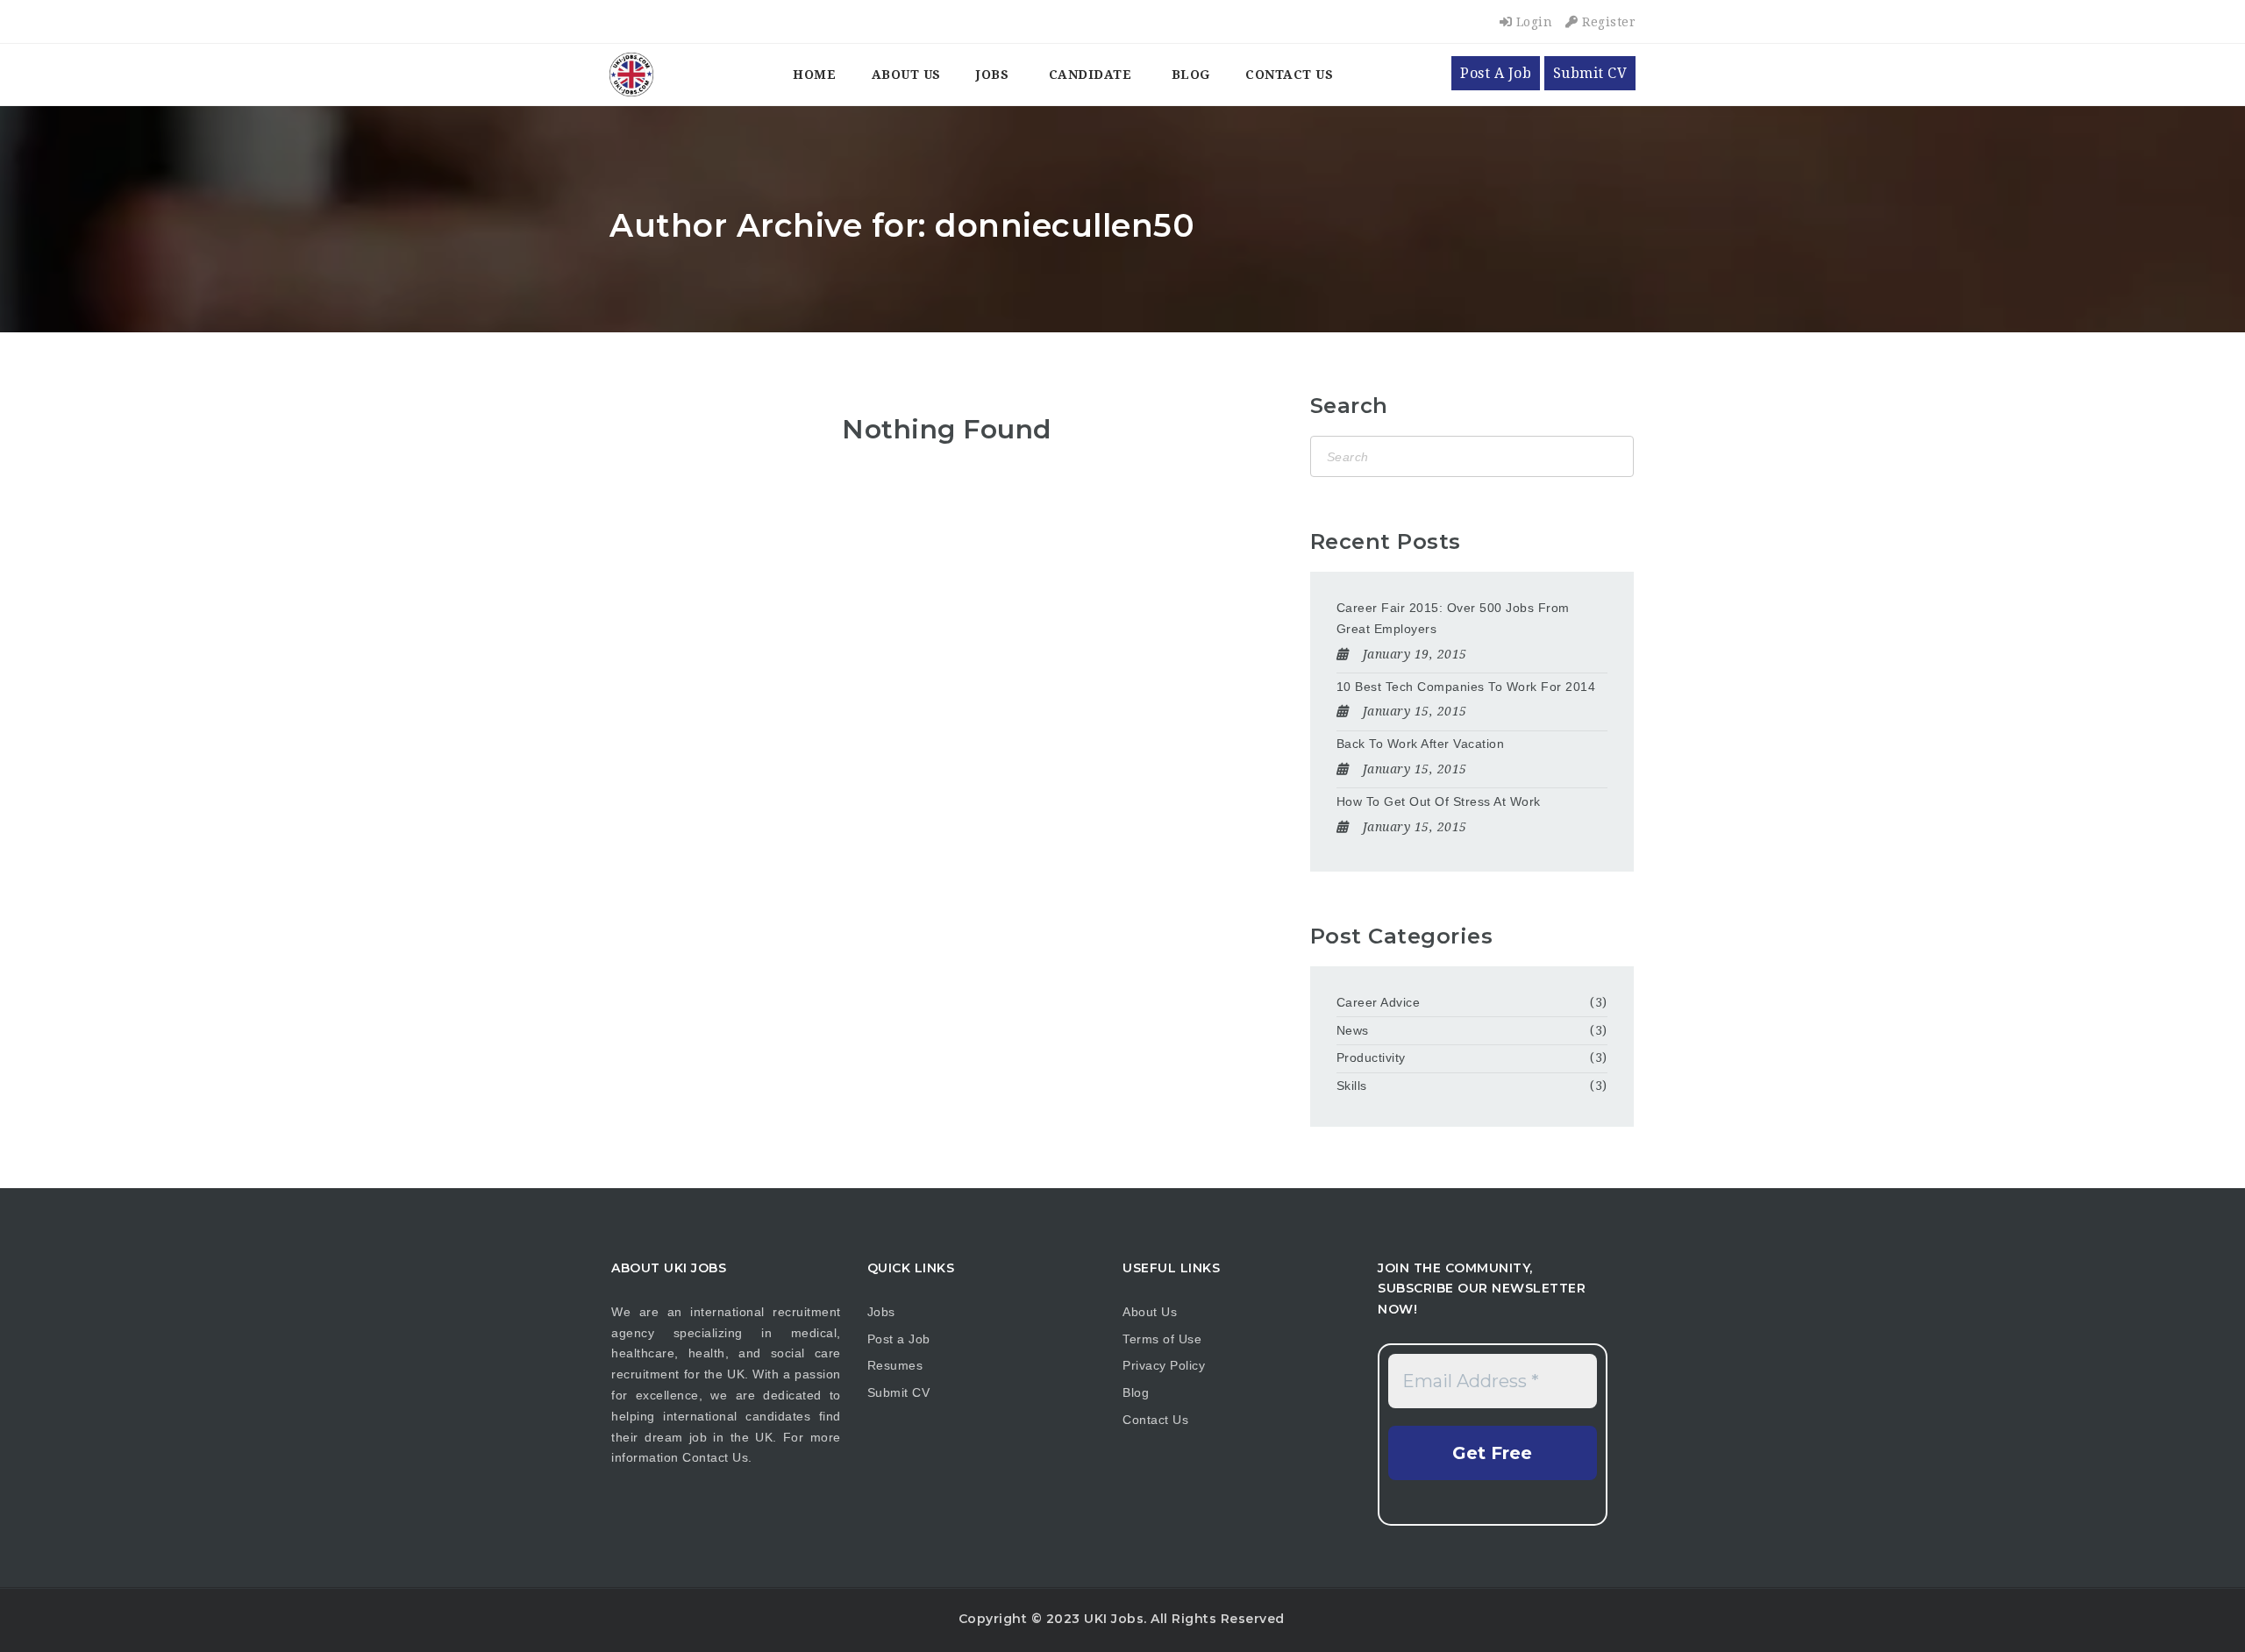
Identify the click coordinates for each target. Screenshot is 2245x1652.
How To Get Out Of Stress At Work (1439, 801)
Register (1607, 22)
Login (1532, 22)
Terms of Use (1162, 1339)
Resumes (895, 1365)
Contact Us (1289, 75)
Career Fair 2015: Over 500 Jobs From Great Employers (1453, 618)
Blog (1191, 75)
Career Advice (1379, 1002)
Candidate (1090, 75)
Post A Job (1496, 73)
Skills (1352, 1086)
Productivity (1371, 1057)
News (1353, 1030)
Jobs (992, 75)
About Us (906, 75)
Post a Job (899, 1339)
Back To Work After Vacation (1421, 744)
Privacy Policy (1164, 1365)
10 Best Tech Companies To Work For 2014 (1466, 687)
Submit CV (1590, 73)
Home (814, 75)
